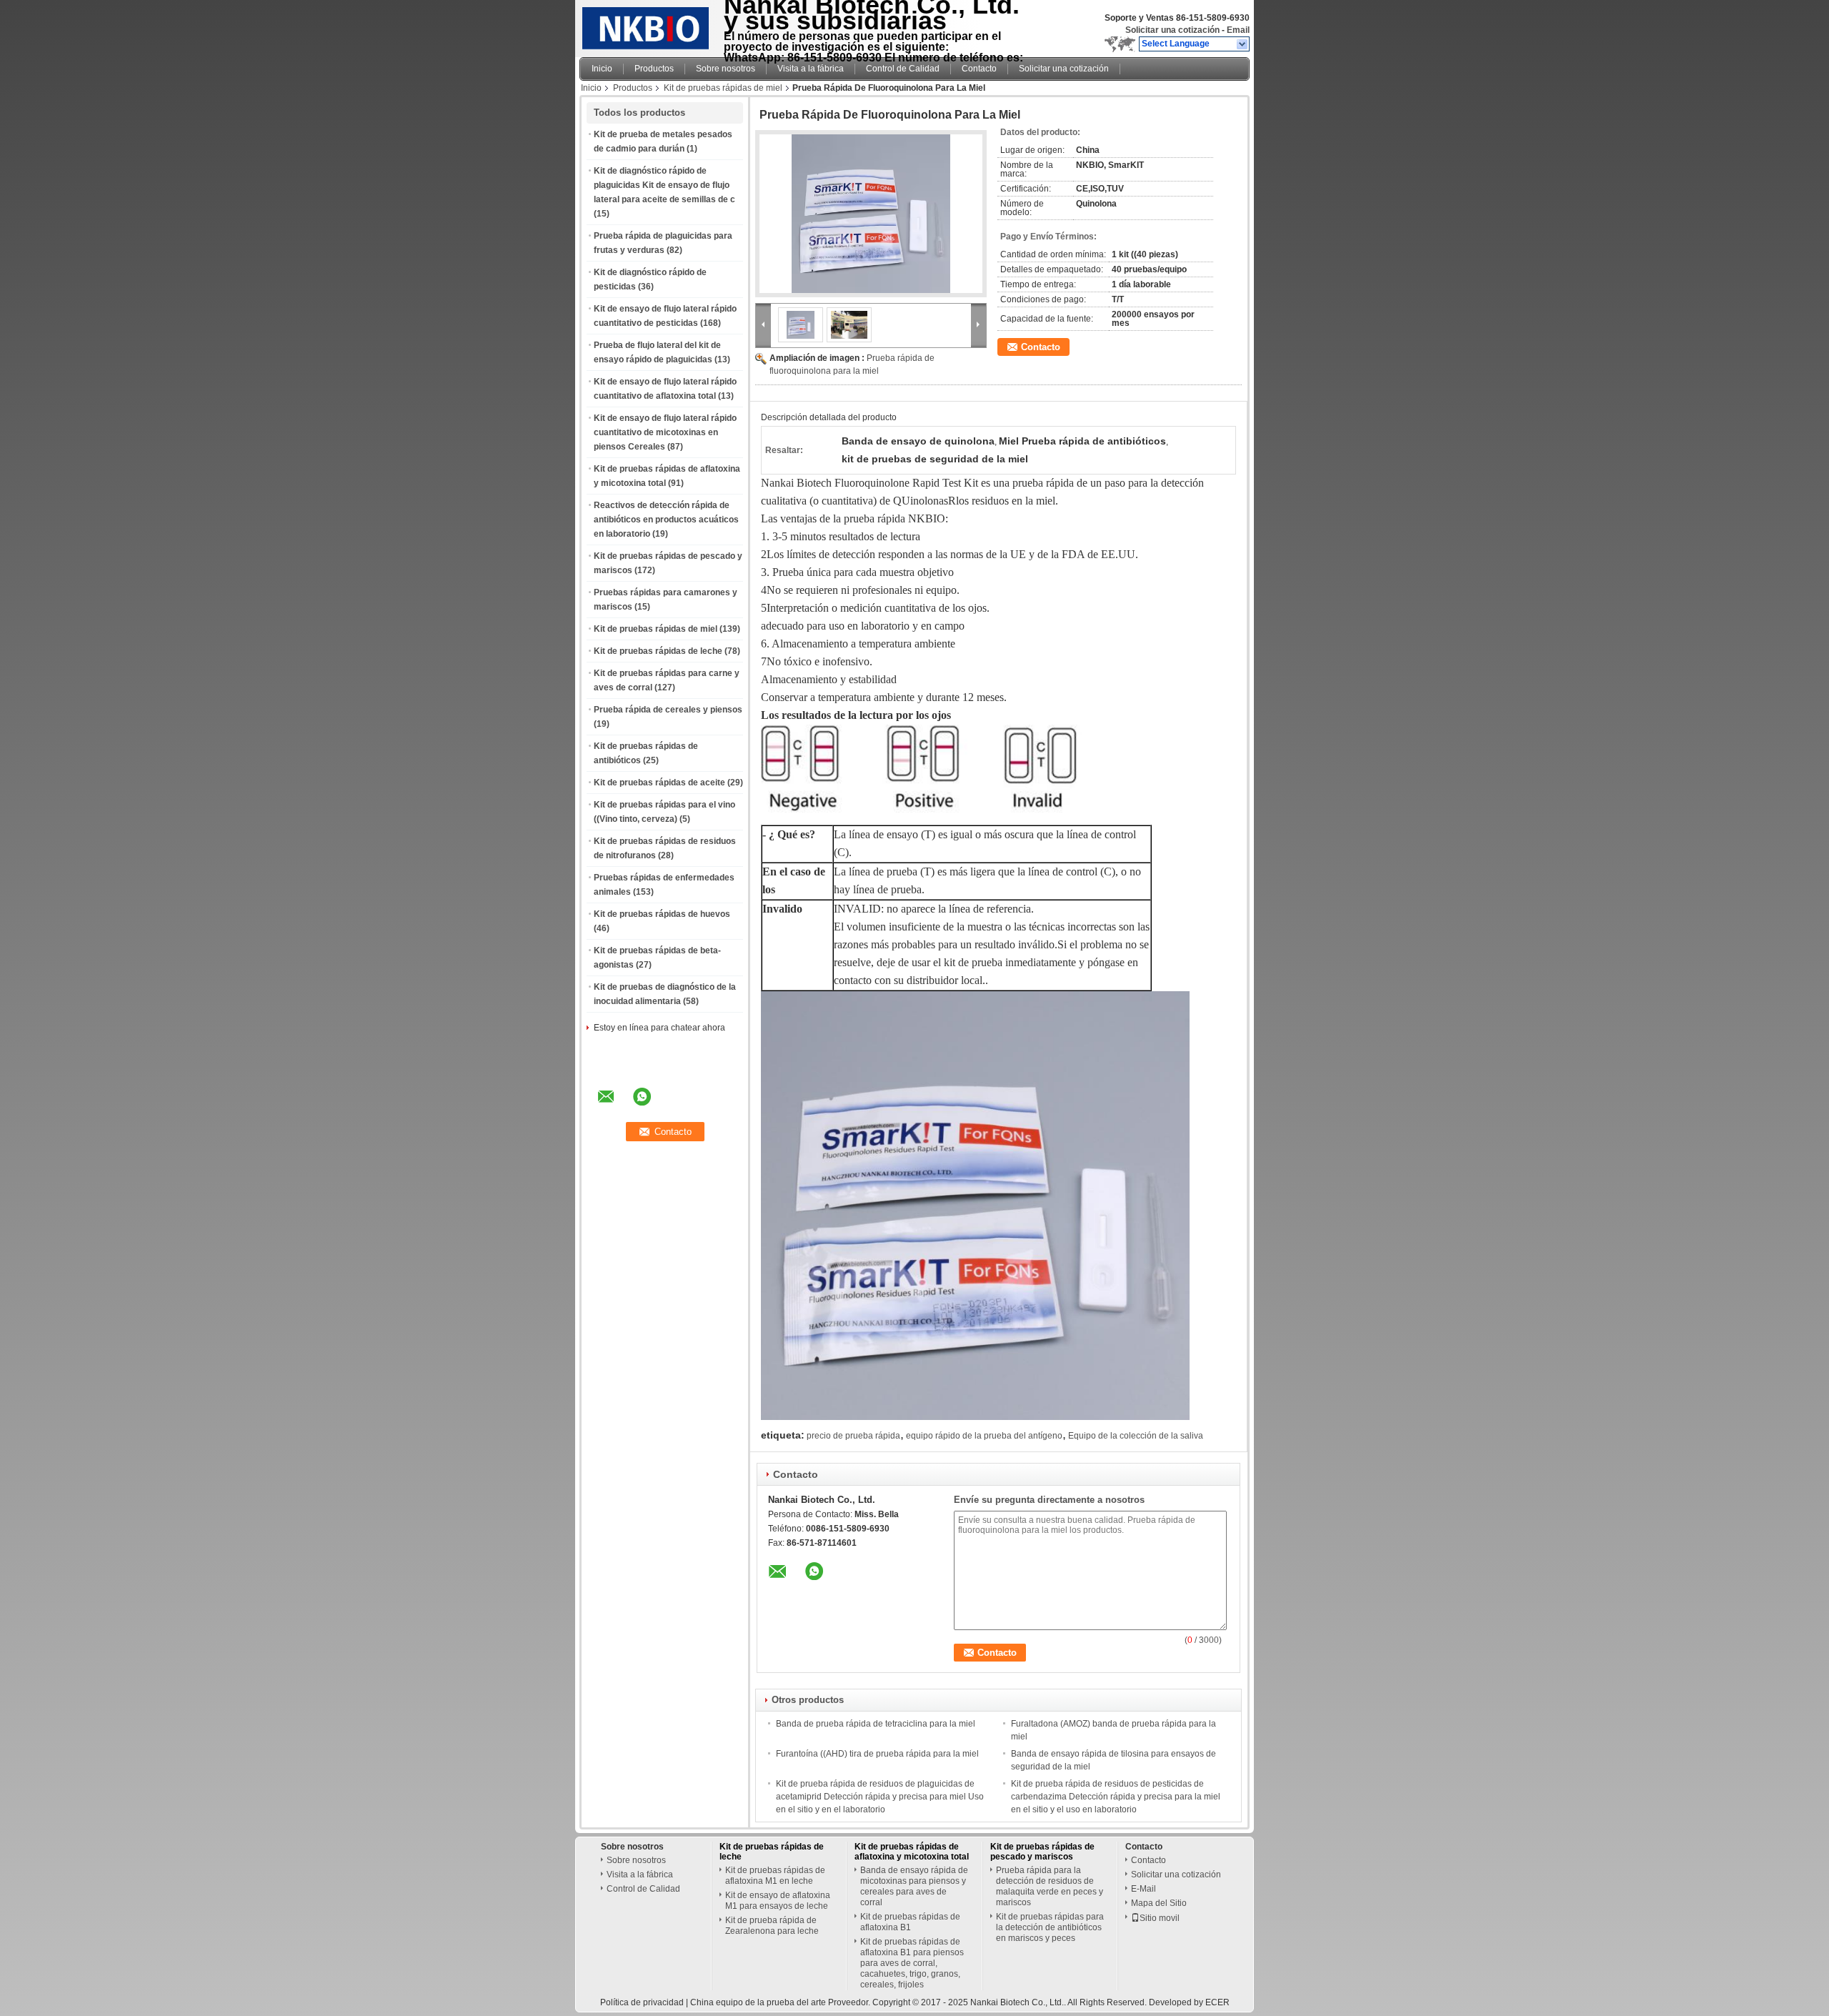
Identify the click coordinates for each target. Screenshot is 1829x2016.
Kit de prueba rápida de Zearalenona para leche (772, 1926)
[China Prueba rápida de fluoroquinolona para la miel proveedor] (871, 214)
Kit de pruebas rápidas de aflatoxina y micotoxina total (912, 1852)
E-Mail (1143, 1889)
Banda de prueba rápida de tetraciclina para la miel (876, 1724)
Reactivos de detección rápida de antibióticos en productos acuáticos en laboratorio (666, 520)
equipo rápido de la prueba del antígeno (984, 1436)
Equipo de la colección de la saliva (1136, 1436)
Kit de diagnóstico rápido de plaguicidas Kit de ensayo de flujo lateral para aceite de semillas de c (664, 185)
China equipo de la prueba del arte (758, 2002)
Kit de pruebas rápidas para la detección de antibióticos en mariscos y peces (1050, 1927)
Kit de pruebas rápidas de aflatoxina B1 (910, 1922)
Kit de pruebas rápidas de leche (658, 651)
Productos (654, 69)
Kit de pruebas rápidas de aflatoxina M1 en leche (775, 1876)
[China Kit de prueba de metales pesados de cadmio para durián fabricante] (648, 25)
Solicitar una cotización (1172, 30)
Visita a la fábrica (811, 69)
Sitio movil (1160, 1918)
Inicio (602, 69)
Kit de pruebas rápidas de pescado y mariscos (1042, 1852)
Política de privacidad (642, 2002)
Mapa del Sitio (1159, 1903)
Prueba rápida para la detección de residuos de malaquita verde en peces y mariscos (1050, 1886)
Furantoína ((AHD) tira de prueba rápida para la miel (877, 1754)
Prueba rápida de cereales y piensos (668, 710)
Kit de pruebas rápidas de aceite (659, 783)
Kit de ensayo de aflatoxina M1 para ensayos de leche (778, 1901)
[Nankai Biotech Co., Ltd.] (1243, 44)
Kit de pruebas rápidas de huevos (662, 914)
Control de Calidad (903, 69)
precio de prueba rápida (853, 1436)
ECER (1217, 2002)
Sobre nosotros (726, 69)
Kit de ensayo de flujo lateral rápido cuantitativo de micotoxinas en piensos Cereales (665, 432)
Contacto (979, 69)
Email (1238, 30)
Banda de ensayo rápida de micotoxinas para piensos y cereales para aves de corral (914, 1886)
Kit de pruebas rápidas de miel (723, 88)
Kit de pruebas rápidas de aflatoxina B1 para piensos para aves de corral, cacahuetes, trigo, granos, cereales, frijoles (912, 1963)
